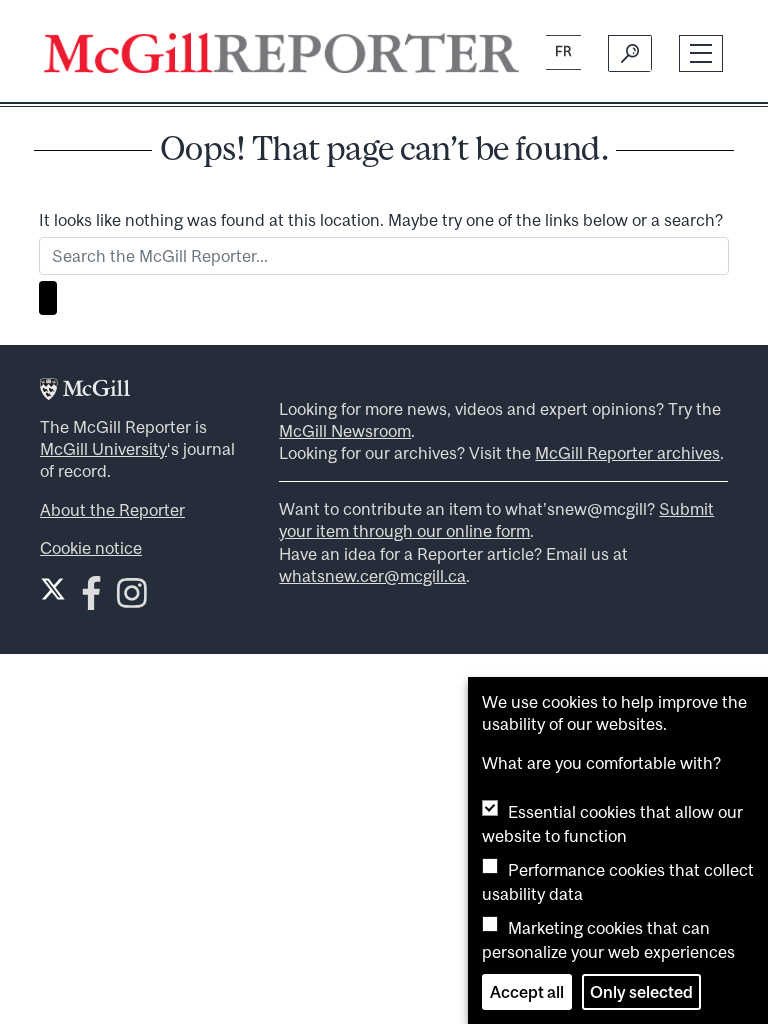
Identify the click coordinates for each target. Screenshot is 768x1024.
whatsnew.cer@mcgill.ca (372, 576)
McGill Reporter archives (627, 453)
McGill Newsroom (345, 431)
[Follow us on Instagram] (132, 598)
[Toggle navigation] (701, 53)
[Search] (629, 53)
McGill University (103, 449)
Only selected (641, 992)
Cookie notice (91, 548)
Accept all (527, 992)
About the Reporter (112, 510)
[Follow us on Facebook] (91, 598)
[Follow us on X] (53, 589)
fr (563, 51)
